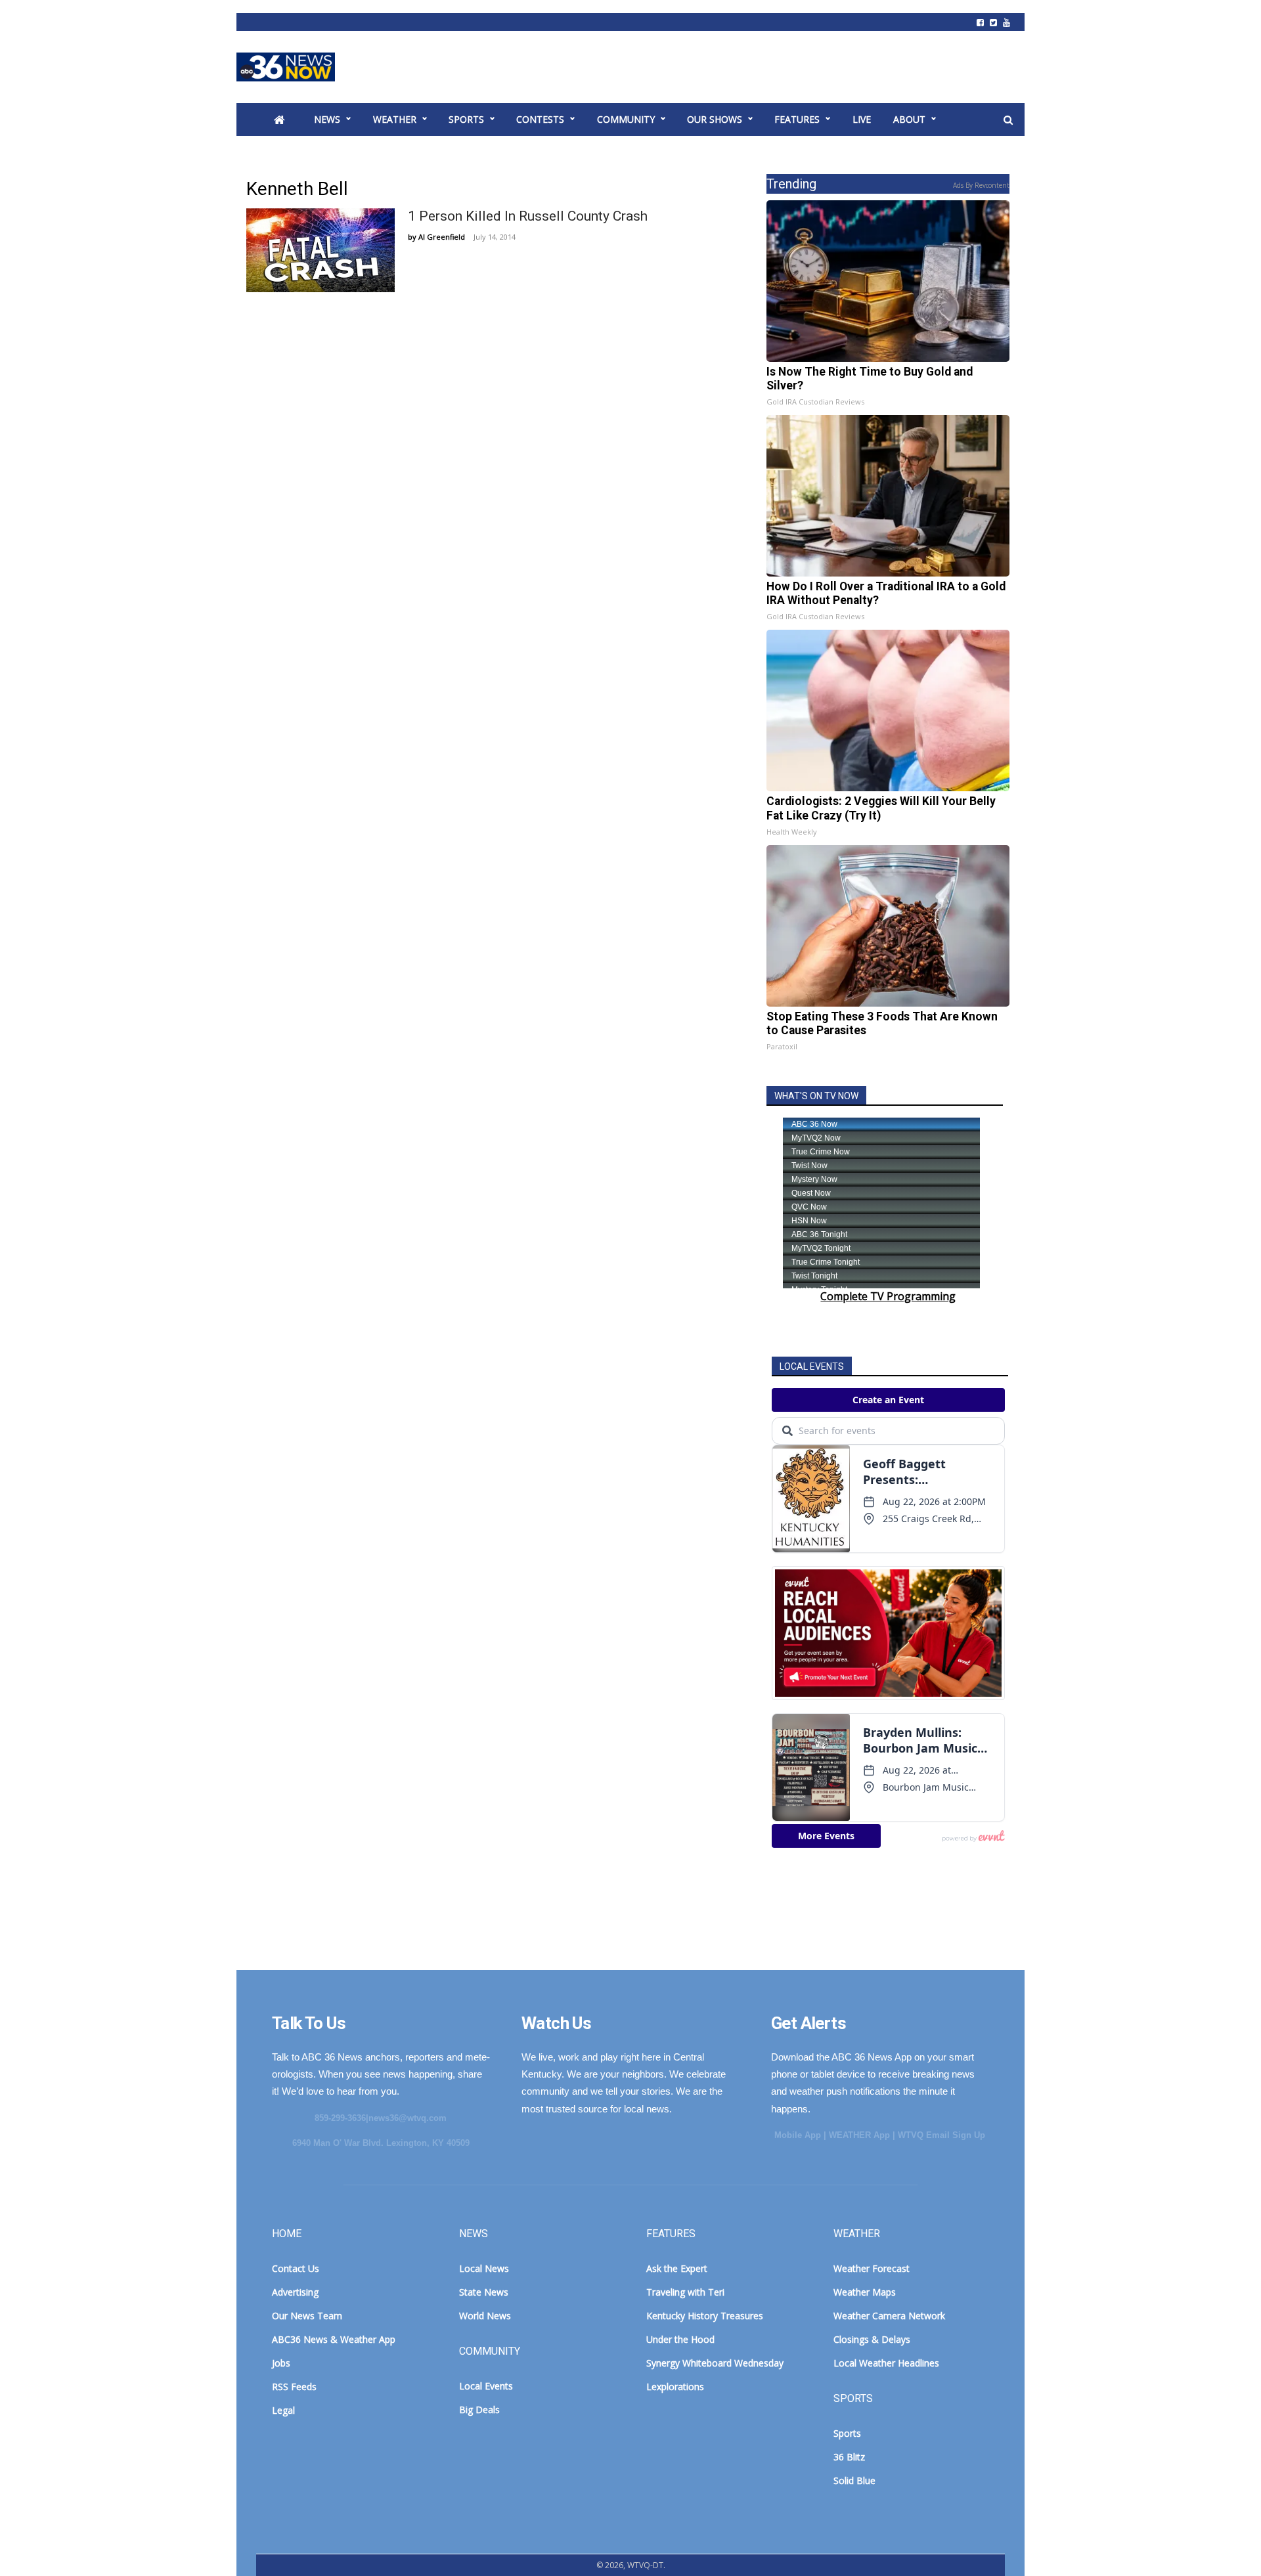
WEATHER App (859, 2135)
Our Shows (715, 119)
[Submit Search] (1008, 120)
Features (797, 119)
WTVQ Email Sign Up (941, 2135)
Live (862, 119)
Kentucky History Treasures (705, 2316)
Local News (484, 2268)
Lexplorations (675, 2387)
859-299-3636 (340, 2118)
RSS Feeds (294, 2387)
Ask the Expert (677, 2268)
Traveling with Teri (685, 2292)
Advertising (295, 2292)
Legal (283, 2410)
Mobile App (798, 2135)
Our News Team (307, 2316)
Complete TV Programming (888, 1296)
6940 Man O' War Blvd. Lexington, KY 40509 (381, 2143)
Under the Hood (680, 2339)
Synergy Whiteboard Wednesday (715, 2363)
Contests (540, 119)
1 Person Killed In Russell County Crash (528, 216)
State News (484, 2292)
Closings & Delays (872, 2339)
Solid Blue (854, 2480)
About (909, 119)
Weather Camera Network (889, 2316)
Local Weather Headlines (886, 2363)
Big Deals (479, 2410)
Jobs (281, 2363)
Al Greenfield (442, 237)
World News (485, 2316)
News (327, 119)
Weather (395, 119)
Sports (466, 119)
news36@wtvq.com (408, 2118)
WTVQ (286, 67)
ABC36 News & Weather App (334, 2339)
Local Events (486, 2386)
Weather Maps (865, 2292)
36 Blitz (849, 2457)
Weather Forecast (872, 2268)
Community (626, 119)
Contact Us (296, 2268)
